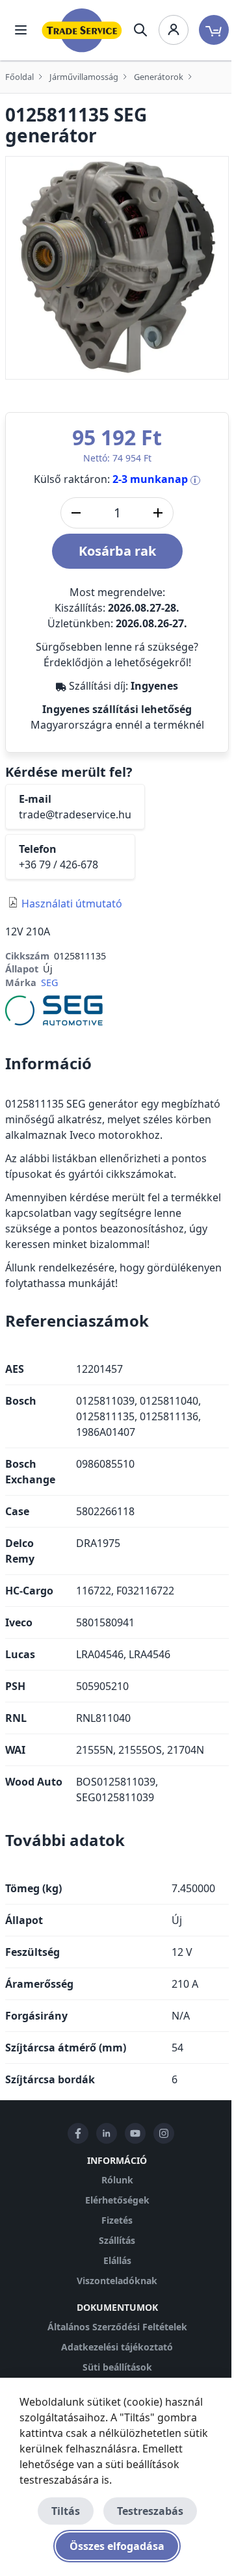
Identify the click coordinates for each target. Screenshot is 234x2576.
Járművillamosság (84, 77)
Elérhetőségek (117, 2200)
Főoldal (19, 77)
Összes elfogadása (117, 2546)
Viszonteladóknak (117, 2281)
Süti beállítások (117, 2367)
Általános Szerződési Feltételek (117, 2327)
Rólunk (117, 2180)
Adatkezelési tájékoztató (117, 2347)
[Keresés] (140, 30)
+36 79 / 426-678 (58, 865)
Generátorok (159, 77)
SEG (49, 982)
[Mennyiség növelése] (158, 513)
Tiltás (66, 2511)
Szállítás (117, 2240)
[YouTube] (135, 2133)
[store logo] (82, 30)
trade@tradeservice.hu (75, 814)
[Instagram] (164, 2133)
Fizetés (117, 2220)
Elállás (117, 2260)
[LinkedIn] (107, 2133)
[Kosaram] (214, 30)
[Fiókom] (174, 30)
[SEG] (54, 1009)
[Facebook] (78, 2133)
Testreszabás (150, 2511)
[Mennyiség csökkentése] (76, 513)
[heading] (117, 1063)
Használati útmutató (72, 904)
